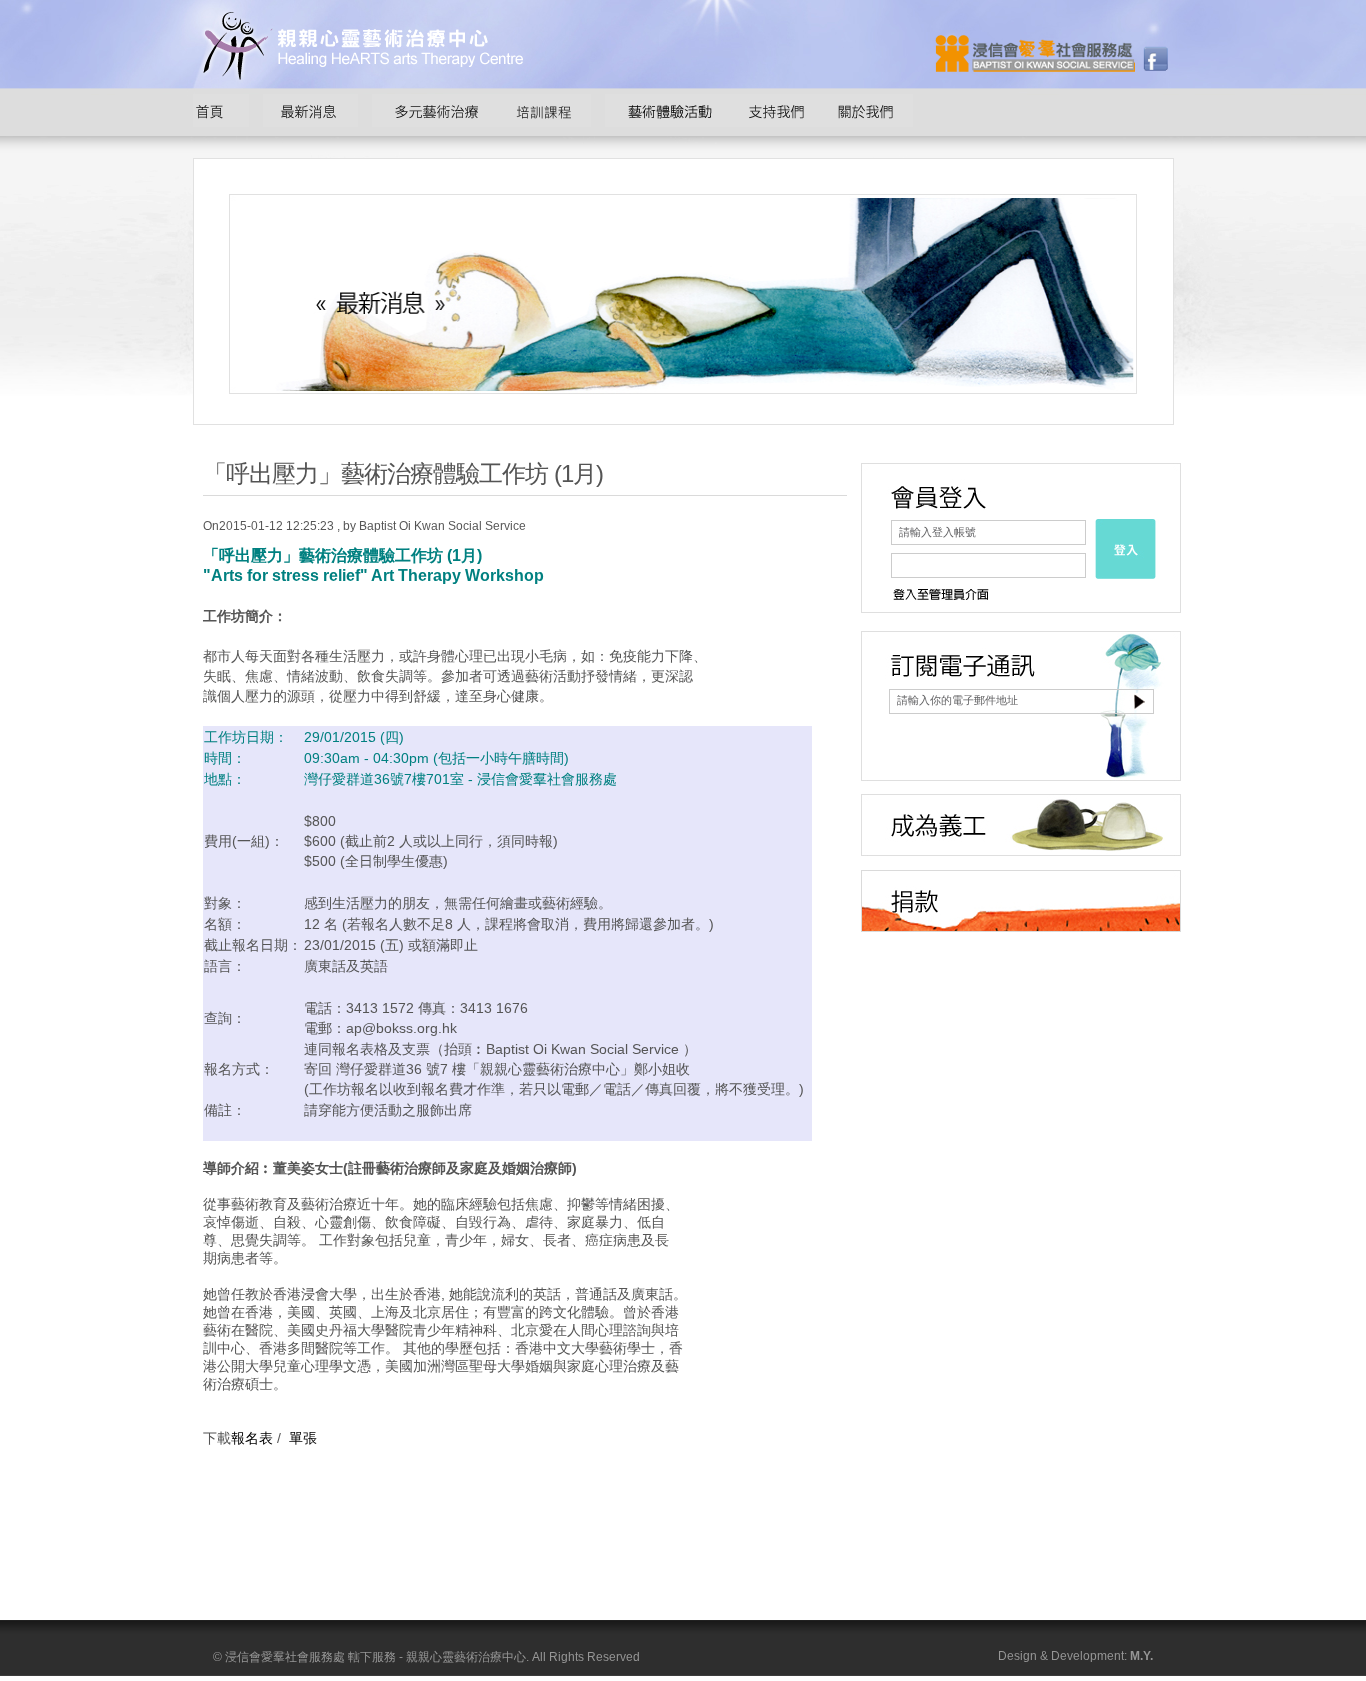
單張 (303, 1438)
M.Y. (1141, 1656)
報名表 (252, 1438)
